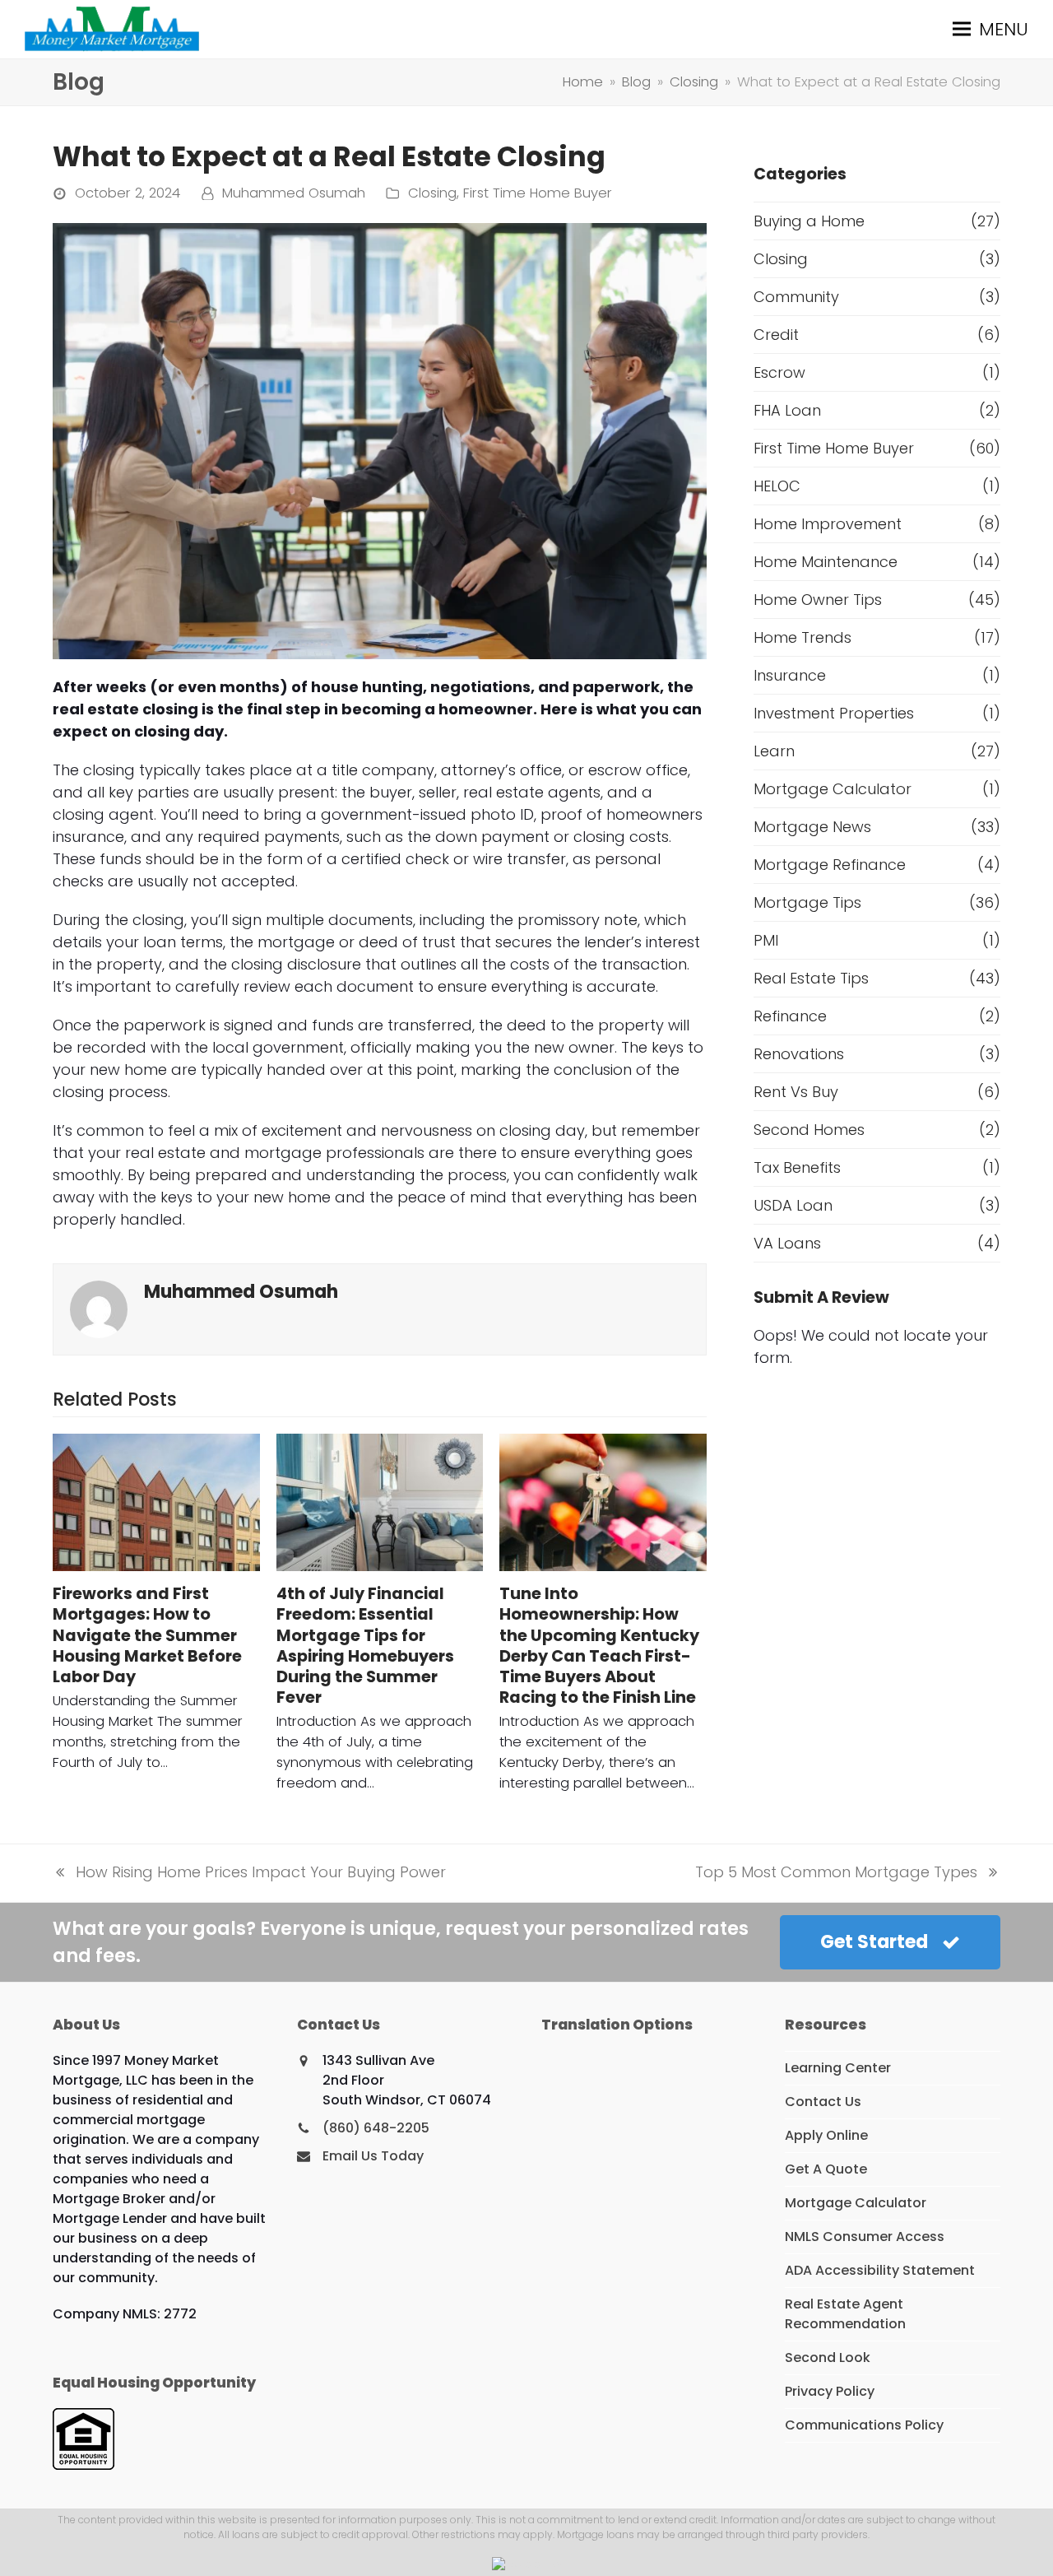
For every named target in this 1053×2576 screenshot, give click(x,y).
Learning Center (838, 2068)
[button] (990, 29)
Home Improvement (828, 524)
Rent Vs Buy (796, 1092)
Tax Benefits (797, 1167)
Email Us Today (373, 2156)
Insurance (790, 675)
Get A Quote (826, 2169)
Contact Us (823, 2102)
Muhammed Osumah (294, 193)
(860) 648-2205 (376, 2128)
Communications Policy (864, 2425)
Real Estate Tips (811, 978)
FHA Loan (787, 410)
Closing (432, 193)
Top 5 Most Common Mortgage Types (836, 1872)
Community (796, 297)
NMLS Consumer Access (865, 2237)
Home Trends (803, 637)
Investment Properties (834, 713)
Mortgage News (812, 827)
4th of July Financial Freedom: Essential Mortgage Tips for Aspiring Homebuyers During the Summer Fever (365, 1646)
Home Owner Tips (818, 600)
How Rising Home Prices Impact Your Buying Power (249, 1872)
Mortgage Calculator (833, 789)
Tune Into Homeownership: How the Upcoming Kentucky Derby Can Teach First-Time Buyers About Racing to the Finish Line (599, 1646)
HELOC (777, 486)
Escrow (779, 372)
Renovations (799, 1054)
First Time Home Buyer (538, 193)
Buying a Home (809, 221)
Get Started (874, 1942)
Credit (776, 335)
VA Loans (787, 1243)
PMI (766, 940)
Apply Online (826, 2135)
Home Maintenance (826, 562)
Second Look (828, 2357)
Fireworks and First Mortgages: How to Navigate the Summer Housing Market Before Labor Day (147, 1635)
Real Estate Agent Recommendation (845, 2314)
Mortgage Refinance (830, 865)
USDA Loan (793, 1205)
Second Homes (809, 1130)
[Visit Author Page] (99, 1308)
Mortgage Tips (807, 902)
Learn (774, 751)
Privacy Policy (830, 2391)
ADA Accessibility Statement (880, 2270)
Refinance (790, 1016)
